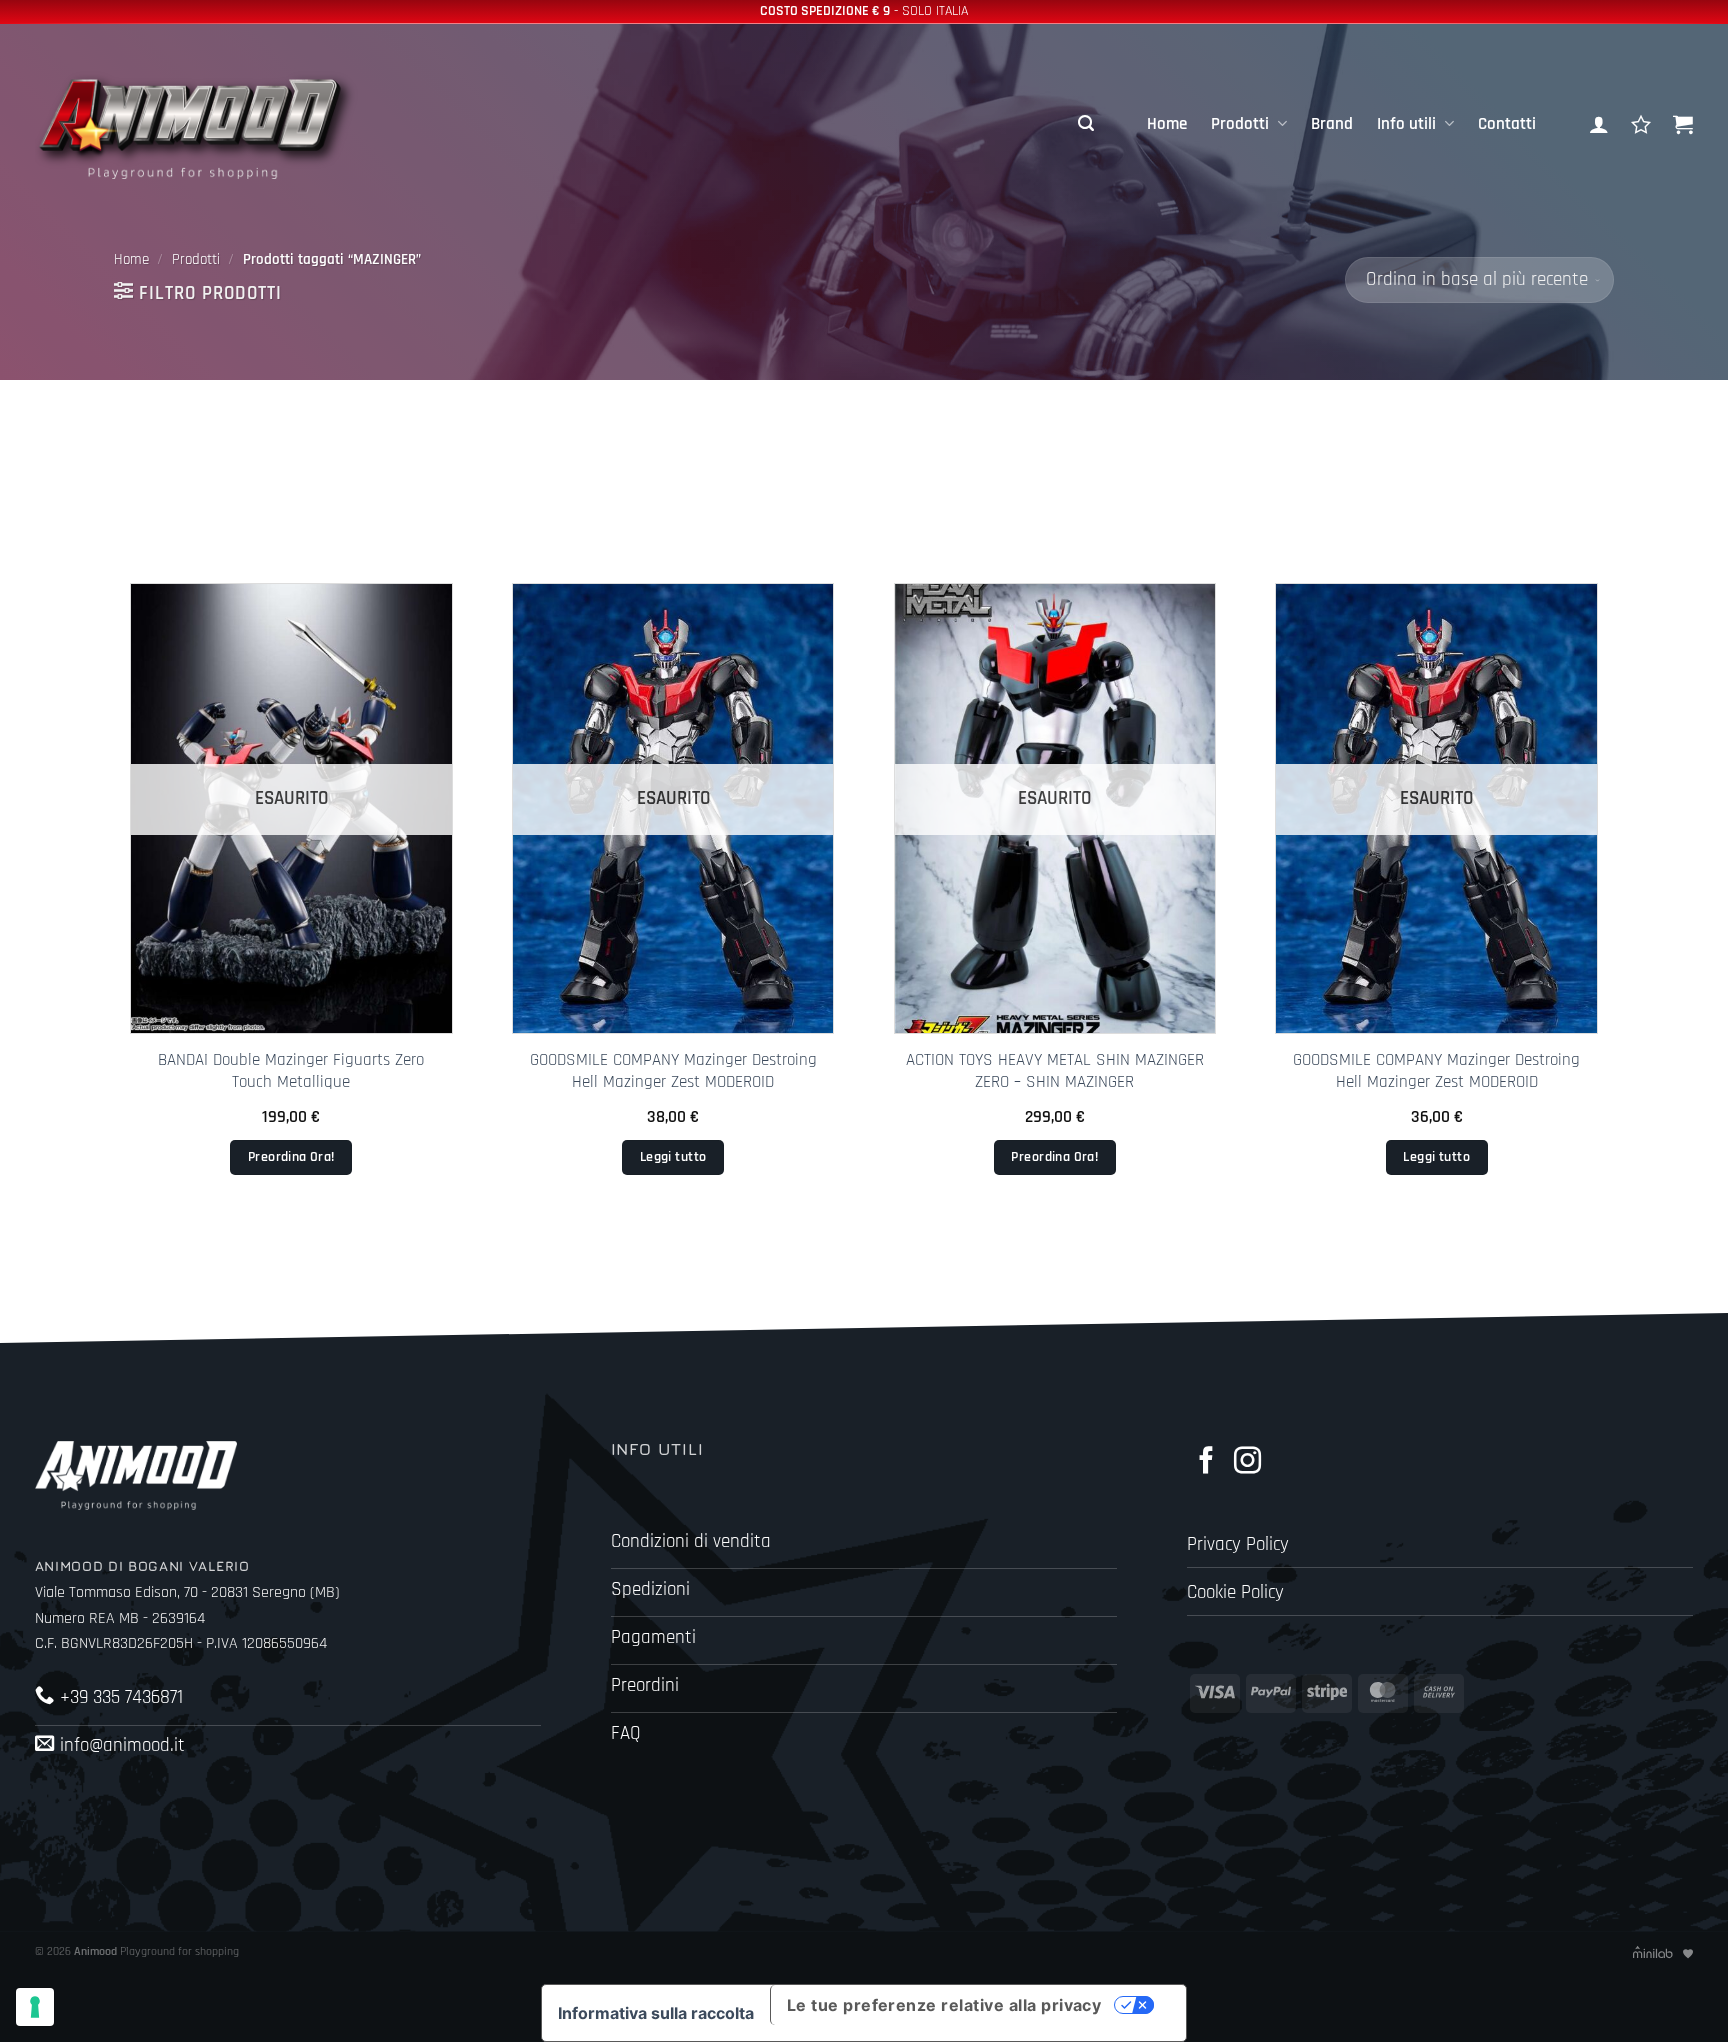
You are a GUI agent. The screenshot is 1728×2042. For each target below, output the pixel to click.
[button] (1086, 124)
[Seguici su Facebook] (1206, 1462)
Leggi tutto (673, 1157)
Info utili (1406, 124)
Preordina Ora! (291, 1157)
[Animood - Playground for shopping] (214, 124)
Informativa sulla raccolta (656, 2013)
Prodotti (1240, 124)
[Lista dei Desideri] (1641, 124)
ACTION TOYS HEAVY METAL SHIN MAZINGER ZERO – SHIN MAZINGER (1055, 1071)
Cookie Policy (1235, 1592)
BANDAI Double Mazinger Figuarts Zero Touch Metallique (291, 1071)
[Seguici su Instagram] (1247, 1462)
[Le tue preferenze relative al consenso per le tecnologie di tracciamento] (35, 2007)
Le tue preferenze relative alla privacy (944, 2005)
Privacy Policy (1238, 1544)
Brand (1332, 124)
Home (1167, 124)
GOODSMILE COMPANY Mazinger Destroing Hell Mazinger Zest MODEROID (673, 1071)
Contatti (1507, 124)
